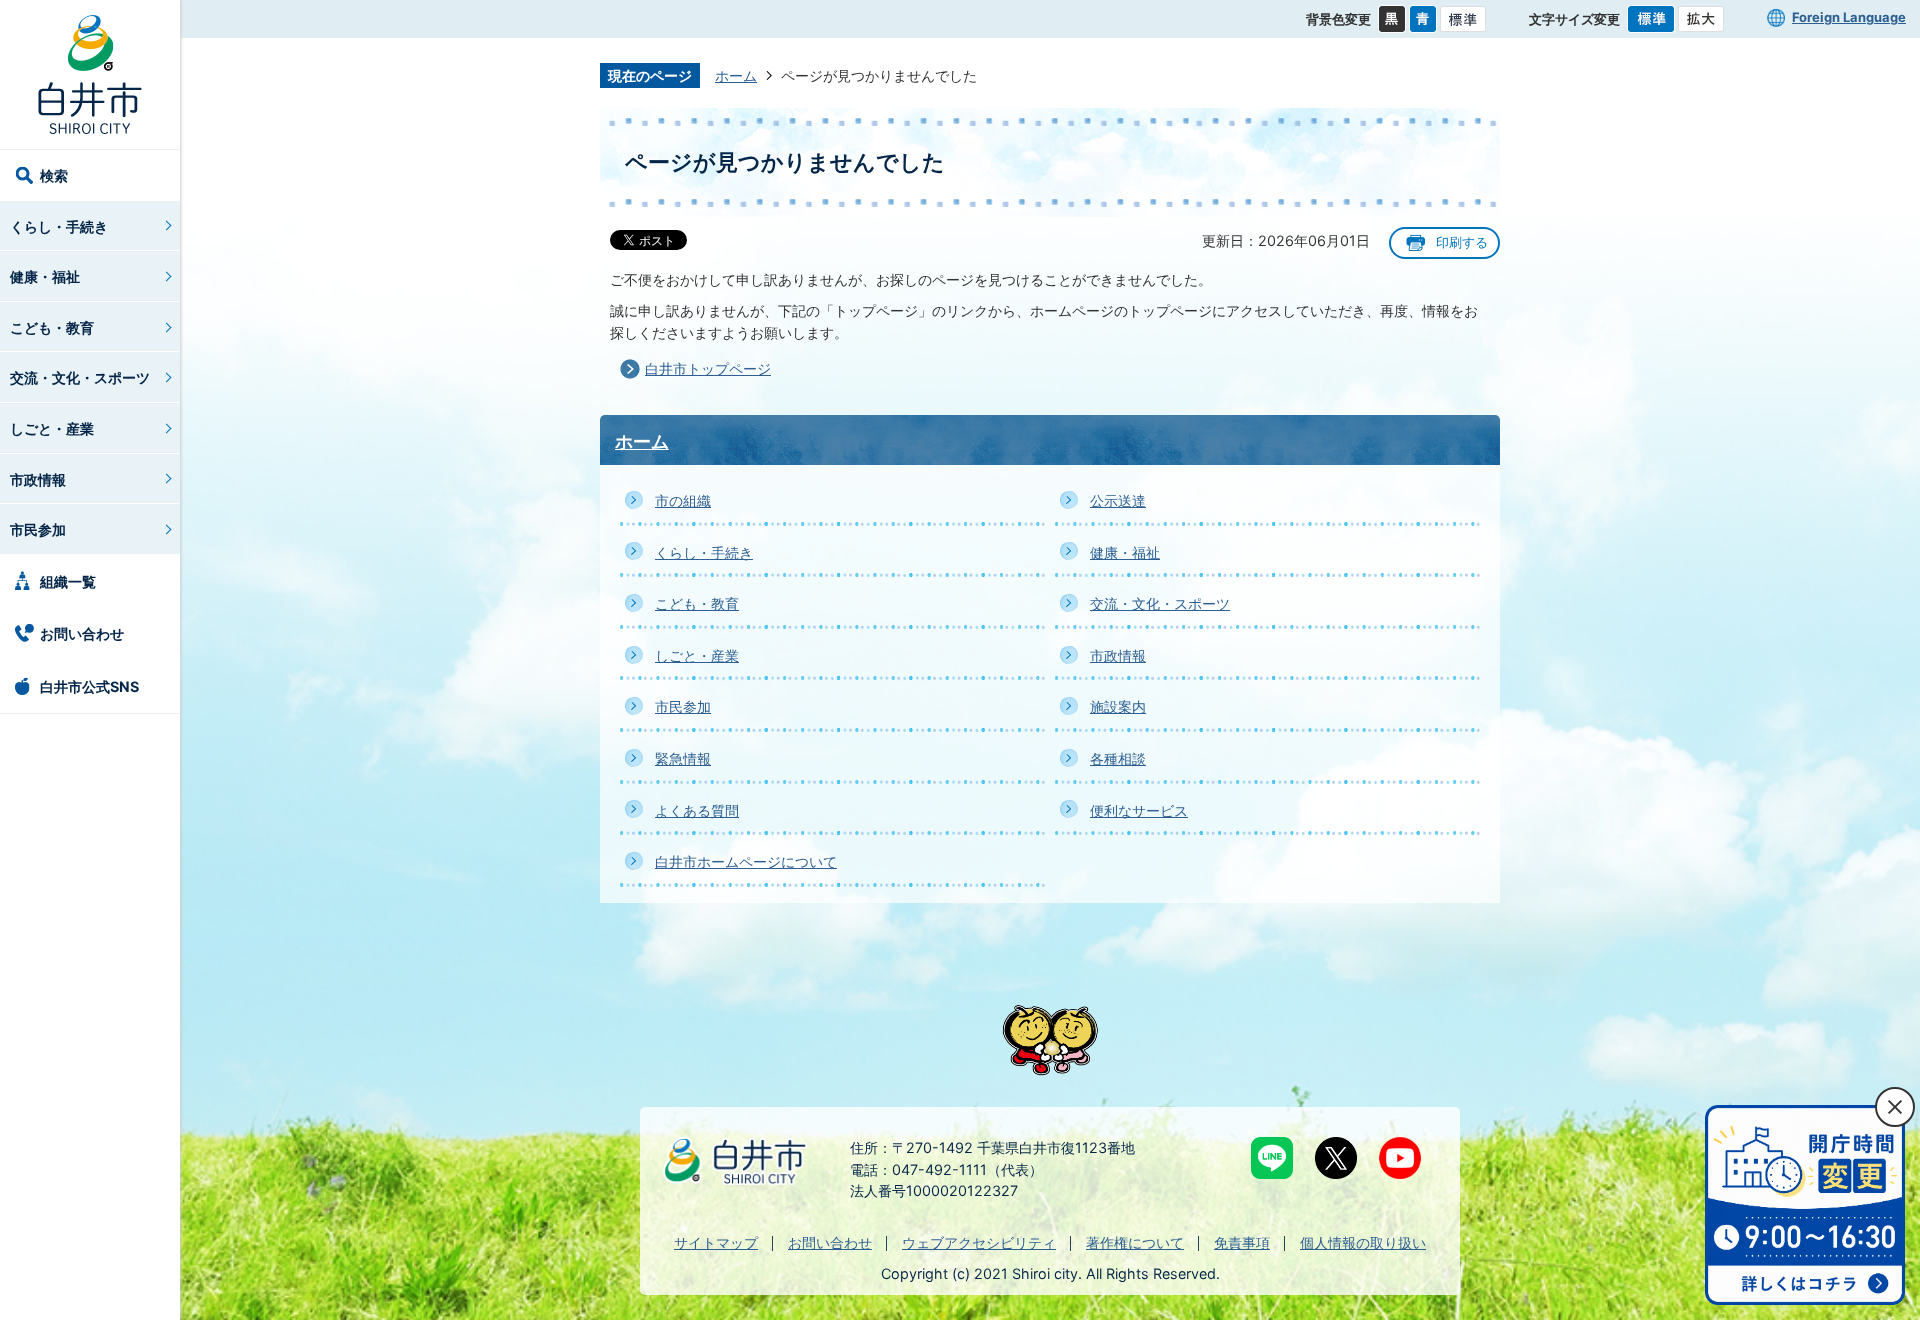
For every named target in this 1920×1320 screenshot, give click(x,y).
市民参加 (38, 529)
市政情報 (38, 479)
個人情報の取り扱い (1363, 1242)
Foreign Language (1849, 17)
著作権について (1135, 1242)
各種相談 (1118, 758)
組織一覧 (68, 581)
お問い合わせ (82, 633)
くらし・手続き (59, 226)
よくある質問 (697, 810)
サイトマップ (716, 1242)
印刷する (1462, 242)
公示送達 (1118, 500)
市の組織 (683, 500)
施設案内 (1118, 706)
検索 (54, 175)
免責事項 (1242, 1242)
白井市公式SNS (89, 686)
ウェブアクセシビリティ (979, 1242)
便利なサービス (1139, 810)
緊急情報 (683, 758)
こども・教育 (52, 327)
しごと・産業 (52, 428)
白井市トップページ (708, 368)
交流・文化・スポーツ (80, 377)
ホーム (736, 75)
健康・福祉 (45, 276)
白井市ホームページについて (746, 861)
